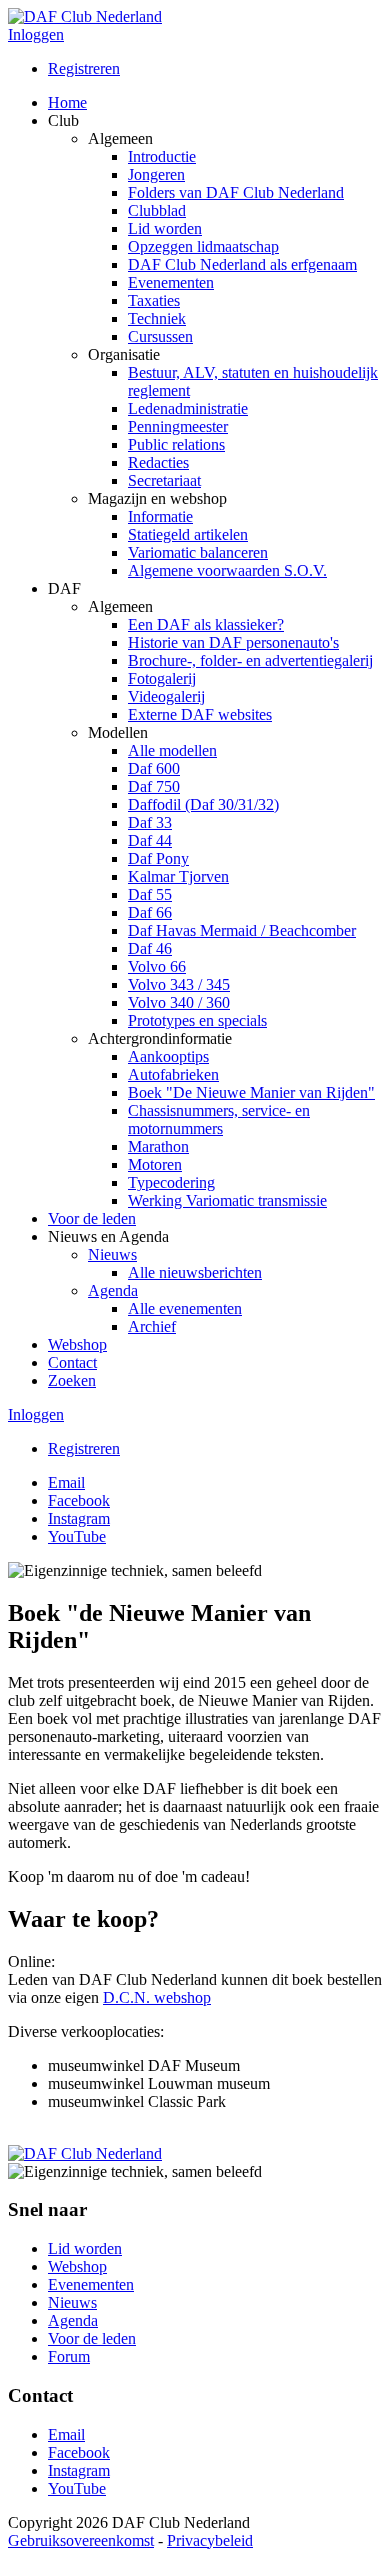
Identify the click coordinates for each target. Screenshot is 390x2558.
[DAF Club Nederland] (85, 16)
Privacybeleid (210, 2540)
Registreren (84, 68)
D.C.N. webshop (157, 1997)
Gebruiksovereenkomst (81, 2540)
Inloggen (36, 34)
